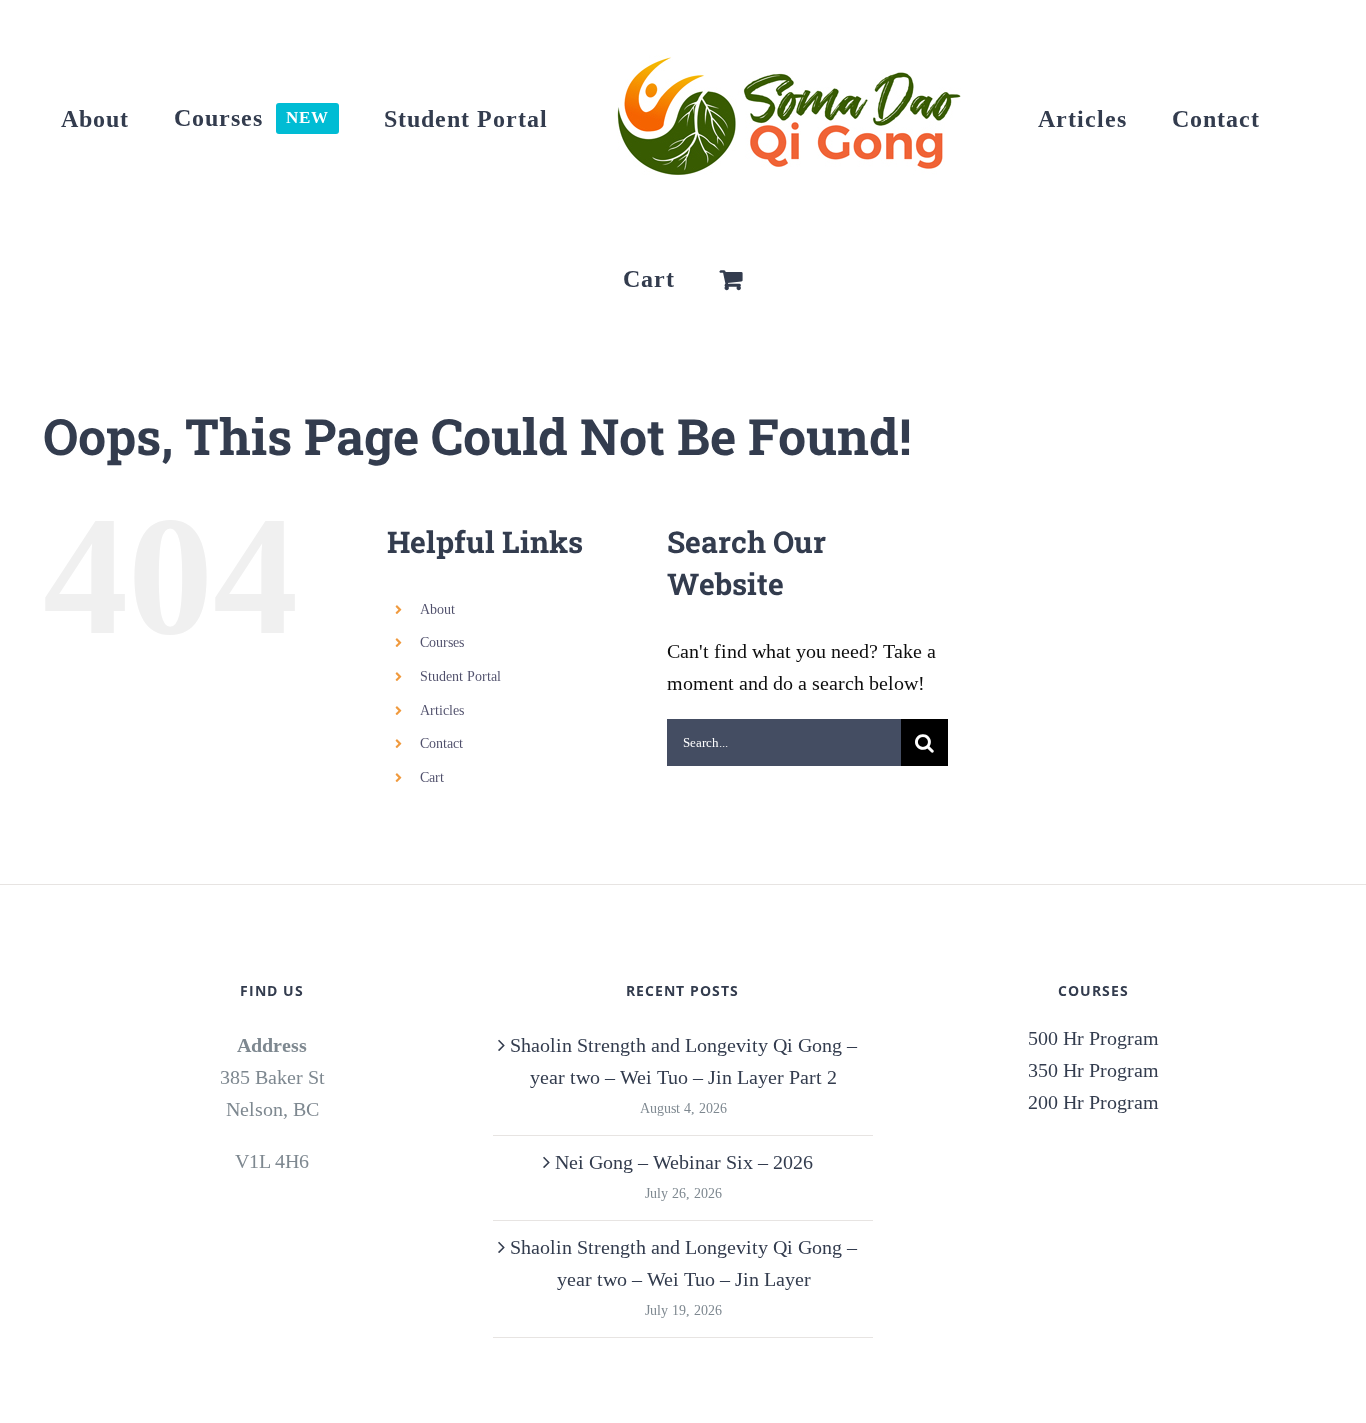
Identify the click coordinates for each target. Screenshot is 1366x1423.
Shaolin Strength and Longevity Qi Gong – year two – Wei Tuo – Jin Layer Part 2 (683, 1061)
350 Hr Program (1093, 1070)
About (437, 609)
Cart (432, 777)
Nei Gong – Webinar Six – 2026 (684, 1162)
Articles (442, 710)
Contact (441, 743)
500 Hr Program (1093, 1038)
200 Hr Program (1093, 1102)
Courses (442, 642)
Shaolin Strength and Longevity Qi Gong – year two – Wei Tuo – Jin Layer (683, 1263)
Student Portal (460, 676)
